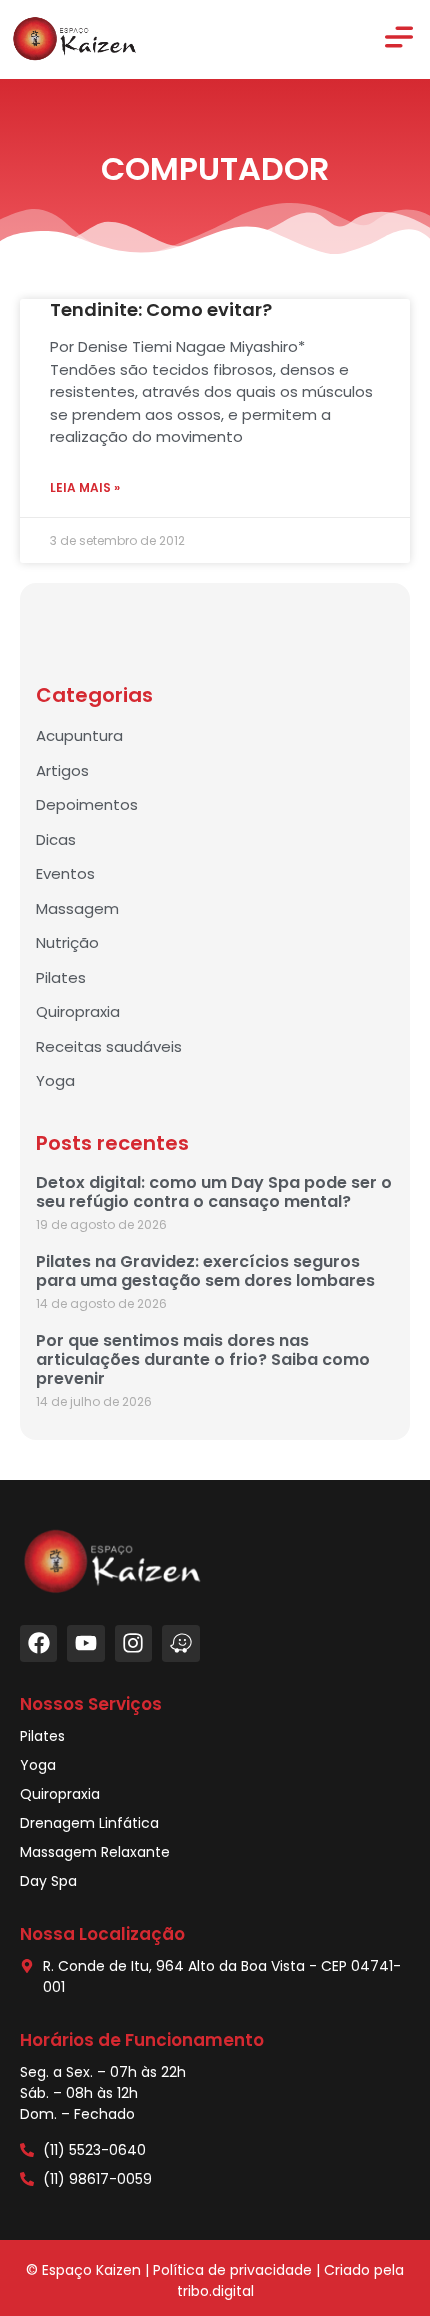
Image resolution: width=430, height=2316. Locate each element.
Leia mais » (85, 487)
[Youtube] (85, 1643)
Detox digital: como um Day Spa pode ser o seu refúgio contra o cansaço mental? (214, 1192)
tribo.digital (215, 2291)
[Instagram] (133, 1643)
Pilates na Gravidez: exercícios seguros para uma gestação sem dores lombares (205, 1271)
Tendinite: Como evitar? (161, 309)
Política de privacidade (232, 2270)
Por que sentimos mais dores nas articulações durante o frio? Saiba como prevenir (203, 1359)
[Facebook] (38, 1643)
